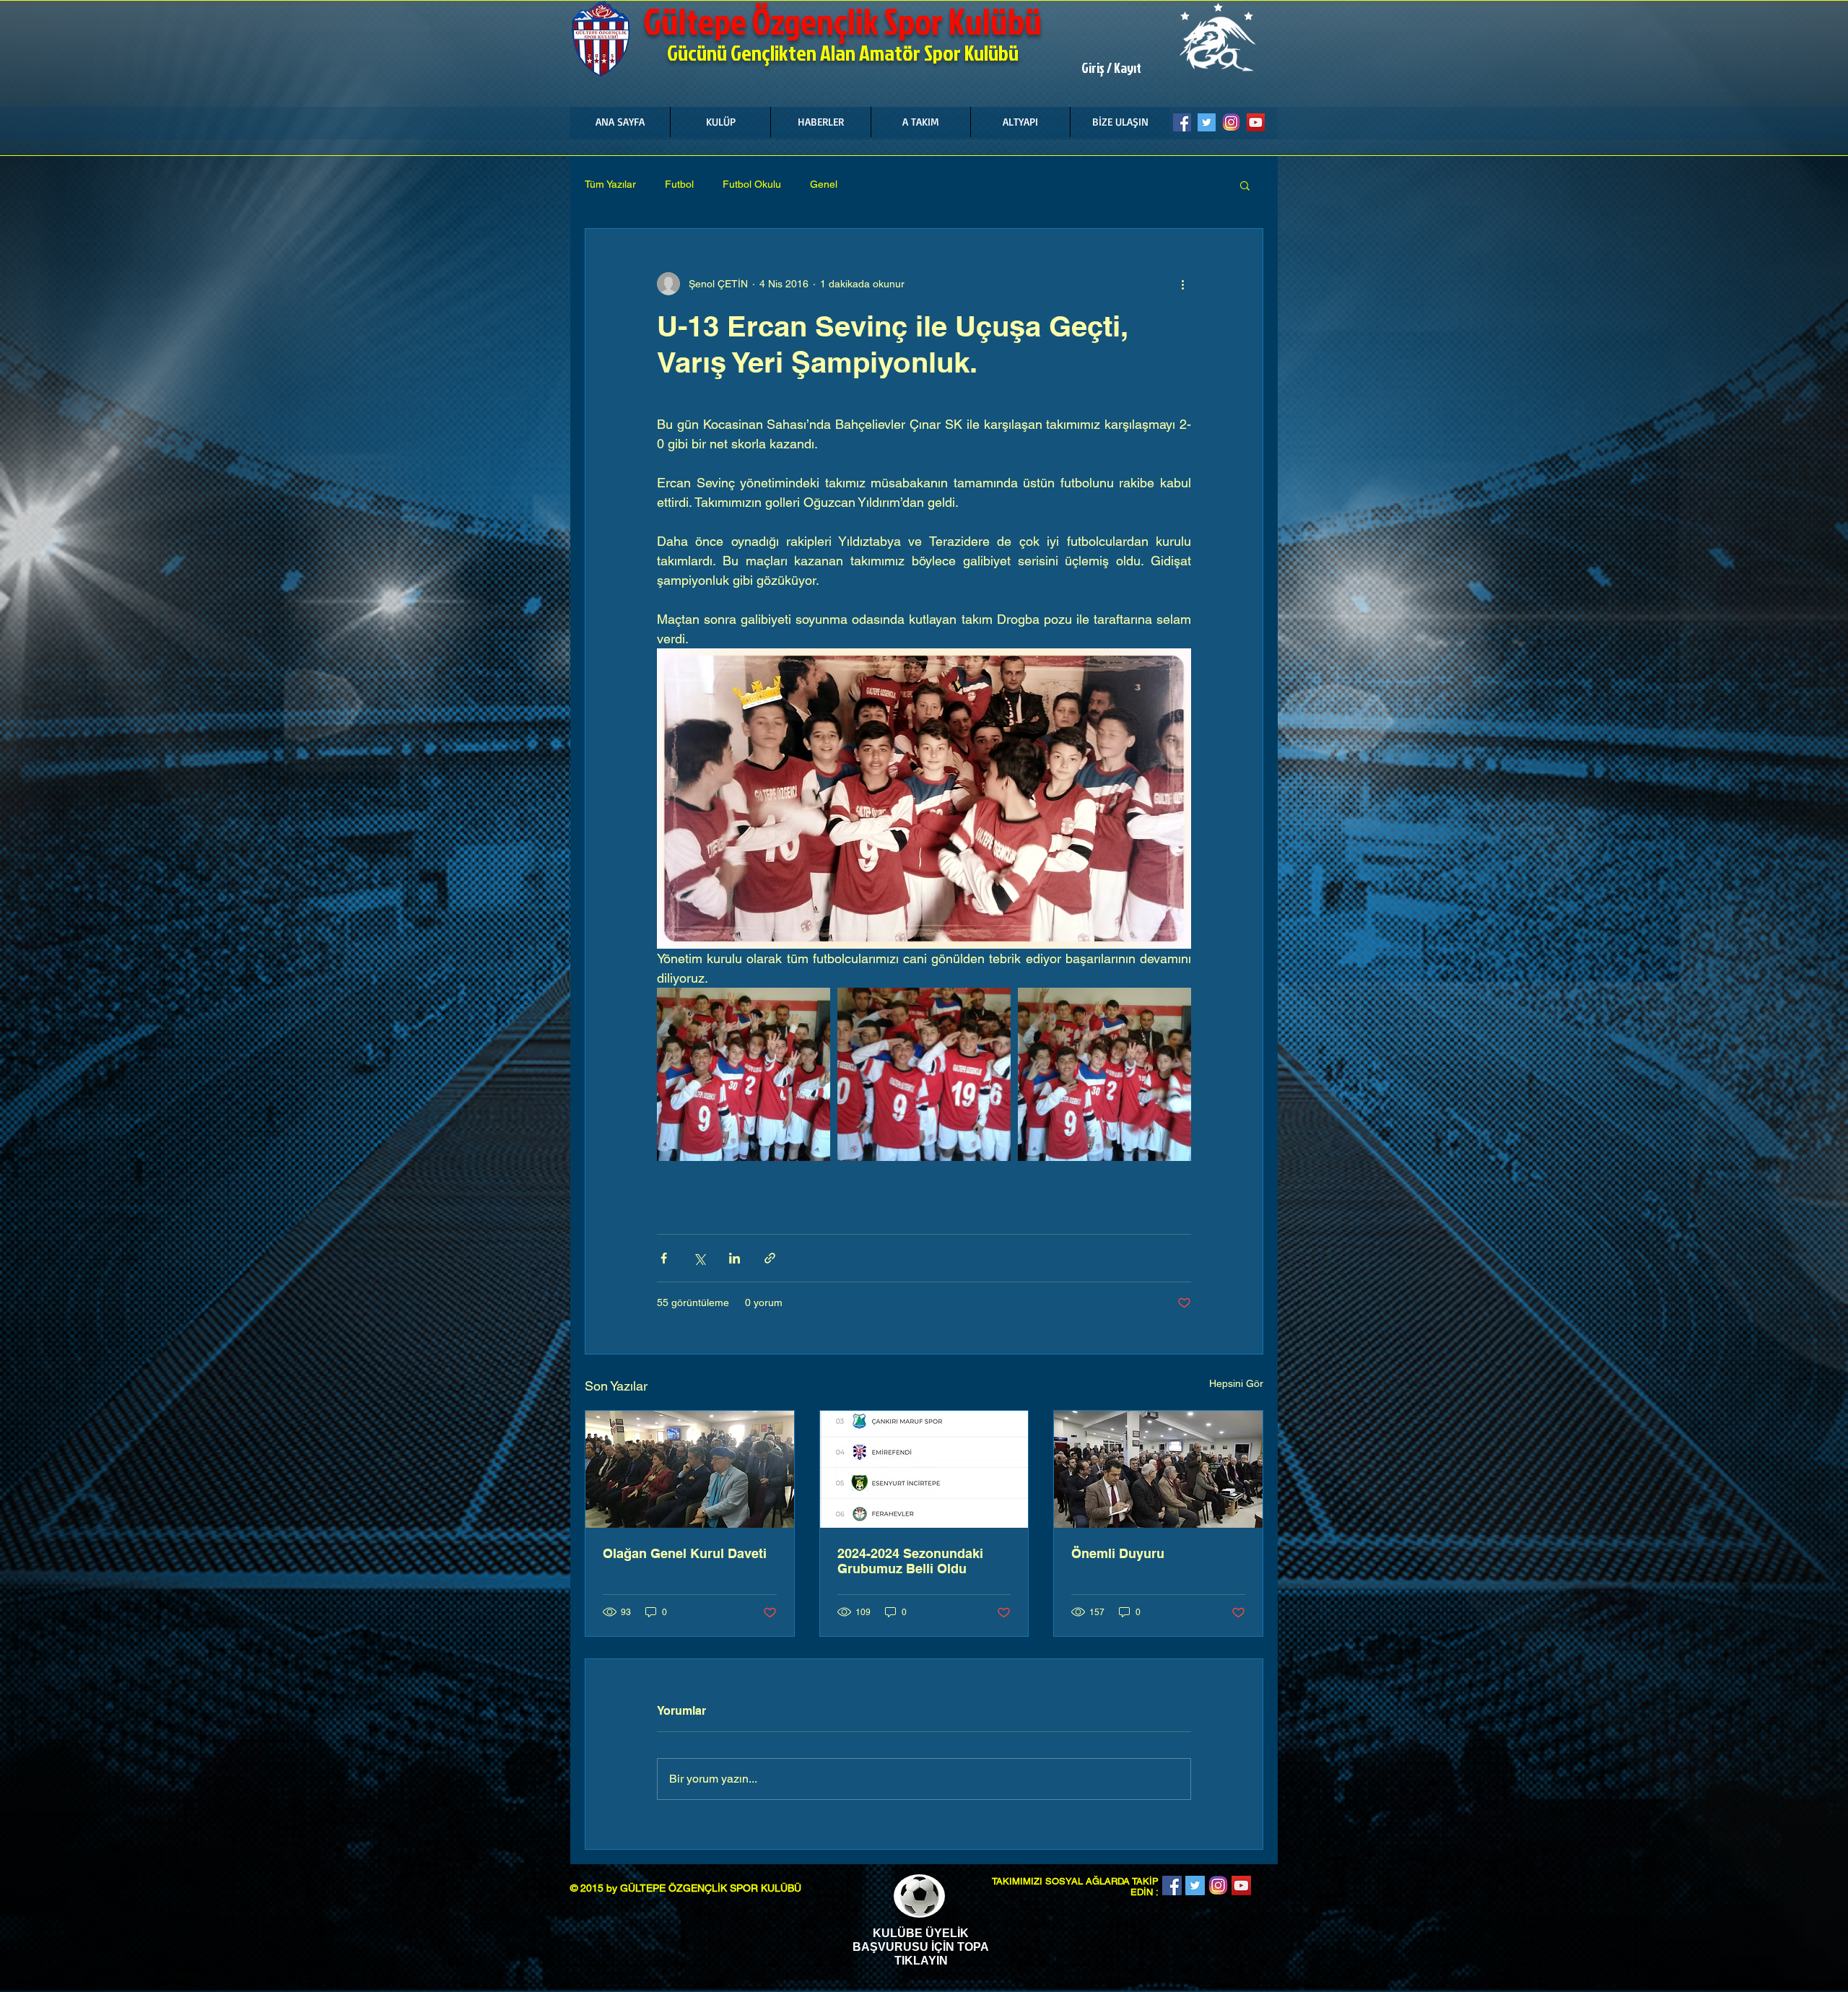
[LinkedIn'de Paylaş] (735, 1258)
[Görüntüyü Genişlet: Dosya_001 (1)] (1104, 1074)
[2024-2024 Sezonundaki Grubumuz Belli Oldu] (924, 1469)
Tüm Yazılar (610, 184)
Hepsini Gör (1236, 1383)
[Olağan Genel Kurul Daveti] (690, 1469)
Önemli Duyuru (1118, 1553)
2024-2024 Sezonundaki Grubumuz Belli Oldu (910, 1561)
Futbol (679, 184)
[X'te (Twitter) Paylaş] (699, 1258)
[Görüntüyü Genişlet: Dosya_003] (744, 1074)
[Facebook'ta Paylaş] (664, 1258)
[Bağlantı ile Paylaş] (770, 1258)
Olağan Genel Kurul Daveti (685, 1553)
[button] (720, 122)
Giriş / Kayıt (1111, 68)
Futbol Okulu (752, 184)
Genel (824, 184)
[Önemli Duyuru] (1158, 1469)
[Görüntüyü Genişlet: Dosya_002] (924, 1074)
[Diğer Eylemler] (1182, 284)
